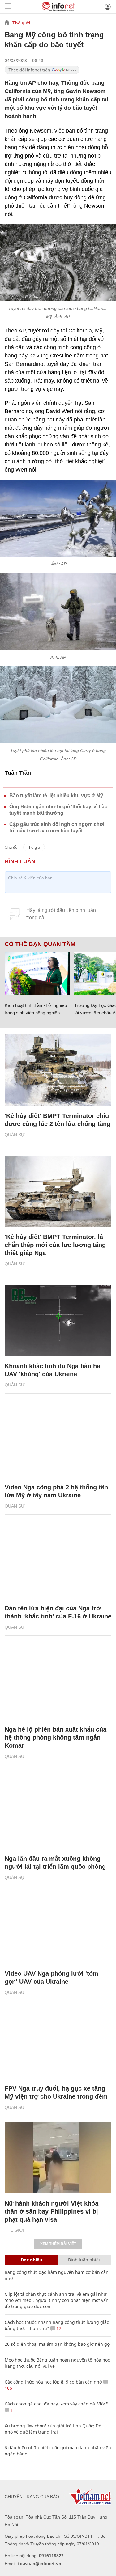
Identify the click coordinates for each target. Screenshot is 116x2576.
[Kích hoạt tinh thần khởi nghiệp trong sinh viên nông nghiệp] (37, 974)
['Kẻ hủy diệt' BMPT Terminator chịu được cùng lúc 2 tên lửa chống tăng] (58, 1070)
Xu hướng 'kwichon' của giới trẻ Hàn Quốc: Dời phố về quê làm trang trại (54, 2429)
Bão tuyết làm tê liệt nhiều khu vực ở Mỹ (56, 795)
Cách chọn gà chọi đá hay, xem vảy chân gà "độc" (56, 2404)
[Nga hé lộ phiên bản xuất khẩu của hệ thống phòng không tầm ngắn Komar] (58, 1684)
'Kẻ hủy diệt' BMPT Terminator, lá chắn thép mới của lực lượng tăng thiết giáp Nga (55, 1245)
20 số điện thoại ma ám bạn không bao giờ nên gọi (58, 2344)
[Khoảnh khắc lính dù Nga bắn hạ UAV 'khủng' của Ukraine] (58, 1320)
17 (58, 2328)
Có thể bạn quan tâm (40, 944)
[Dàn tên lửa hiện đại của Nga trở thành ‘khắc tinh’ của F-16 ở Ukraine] (58, 1563)
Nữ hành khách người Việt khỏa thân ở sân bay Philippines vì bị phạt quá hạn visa (52, 2211)
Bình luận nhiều (85, 2260)
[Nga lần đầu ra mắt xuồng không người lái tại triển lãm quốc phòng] (58, 1813)
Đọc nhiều (31, 2260)
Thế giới (21, 23)
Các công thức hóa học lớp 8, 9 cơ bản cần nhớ (53, 2382)
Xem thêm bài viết (58, 2244)
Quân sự (15, 1135)
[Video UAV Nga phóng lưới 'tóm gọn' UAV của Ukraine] (58, 1928)
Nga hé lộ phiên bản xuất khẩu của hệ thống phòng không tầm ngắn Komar (56, 1737)
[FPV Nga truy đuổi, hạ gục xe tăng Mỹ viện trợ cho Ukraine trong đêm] (58, 2043)
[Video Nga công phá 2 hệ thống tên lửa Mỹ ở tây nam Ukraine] (58, 1441)
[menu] (8, 7)
